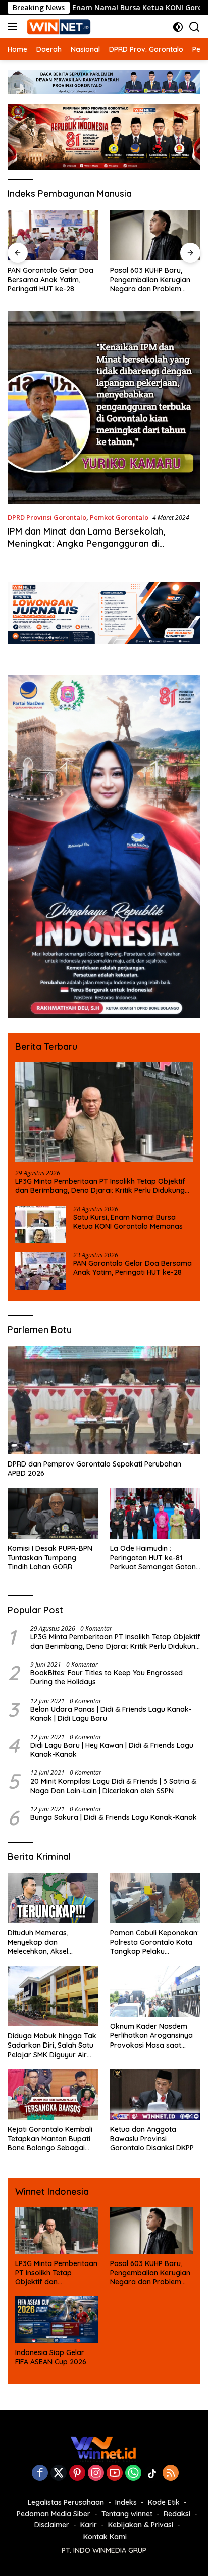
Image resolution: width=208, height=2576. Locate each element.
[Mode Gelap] (178, 27)
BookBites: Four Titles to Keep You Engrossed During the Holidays (107, 1677)
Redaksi (177, 2514)
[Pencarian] (195, 27)
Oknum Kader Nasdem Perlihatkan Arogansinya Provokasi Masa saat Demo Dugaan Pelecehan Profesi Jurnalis (152, 2036)
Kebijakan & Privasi (141, 2525)
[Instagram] (96, 2474)
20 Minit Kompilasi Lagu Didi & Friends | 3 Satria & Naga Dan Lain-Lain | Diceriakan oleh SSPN (113, 1786)
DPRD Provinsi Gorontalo (47, 517)
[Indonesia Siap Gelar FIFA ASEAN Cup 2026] (57, 2320)
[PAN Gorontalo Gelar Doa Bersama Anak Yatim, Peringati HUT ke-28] (53, 235)
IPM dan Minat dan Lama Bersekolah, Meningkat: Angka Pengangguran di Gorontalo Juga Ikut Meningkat (86, 543)
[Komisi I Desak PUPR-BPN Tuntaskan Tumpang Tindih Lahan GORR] (53, 1514)
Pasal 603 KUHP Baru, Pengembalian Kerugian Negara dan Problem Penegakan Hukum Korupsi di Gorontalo (150, 279)
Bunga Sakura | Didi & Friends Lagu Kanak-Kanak (114, 1817)
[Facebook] (40, 2474)
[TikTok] (152, 2474)
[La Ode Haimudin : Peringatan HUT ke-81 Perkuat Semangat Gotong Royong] (155, 1514)
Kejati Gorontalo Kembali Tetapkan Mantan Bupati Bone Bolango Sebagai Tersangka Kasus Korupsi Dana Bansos (50, 2139)
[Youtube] (115, 2474)
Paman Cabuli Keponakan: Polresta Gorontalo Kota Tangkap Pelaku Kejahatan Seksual (154, 1942)
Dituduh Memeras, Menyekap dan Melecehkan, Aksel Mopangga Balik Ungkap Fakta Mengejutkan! (49, 1942)
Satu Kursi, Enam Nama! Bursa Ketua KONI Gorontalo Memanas (128, 1222)
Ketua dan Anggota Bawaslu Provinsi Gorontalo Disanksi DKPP (152, 2139)
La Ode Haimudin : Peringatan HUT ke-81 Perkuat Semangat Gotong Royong (155, 1558)
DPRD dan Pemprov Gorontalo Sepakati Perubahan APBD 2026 (94, 1469)
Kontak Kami (105, 2537)
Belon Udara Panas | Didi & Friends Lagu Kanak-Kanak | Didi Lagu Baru (111, 1714)
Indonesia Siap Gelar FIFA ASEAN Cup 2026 (51, 2357)
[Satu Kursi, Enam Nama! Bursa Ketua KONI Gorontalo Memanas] (40, 1225)
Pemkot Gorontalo (119, 517)
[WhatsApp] (133, 2474)
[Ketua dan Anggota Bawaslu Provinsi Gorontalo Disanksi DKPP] (155, 2095)
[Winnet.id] (58, 27)
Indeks (126, 2502)
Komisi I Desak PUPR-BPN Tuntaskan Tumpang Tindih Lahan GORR (50, 1558)
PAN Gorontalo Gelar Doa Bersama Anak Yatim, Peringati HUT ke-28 (50, 279)
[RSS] (171, 2474)
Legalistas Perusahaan (66, 2502)
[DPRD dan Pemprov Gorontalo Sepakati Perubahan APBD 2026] (104, 1400)
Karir (89, 2525)
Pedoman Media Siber (54, 2514)
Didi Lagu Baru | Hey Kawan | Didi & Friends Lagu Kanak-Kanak (112, 1750)
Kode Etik (164, 2502)
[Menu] (14, 27)
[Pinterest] (77, 2474)
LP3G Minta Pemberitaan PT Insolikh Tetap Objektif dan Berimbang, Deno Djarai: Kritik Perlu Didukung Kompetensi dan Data (100, 1186)
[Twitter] (59, 2474)
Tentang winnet (127, 2514)
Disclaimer (52, 2525)
